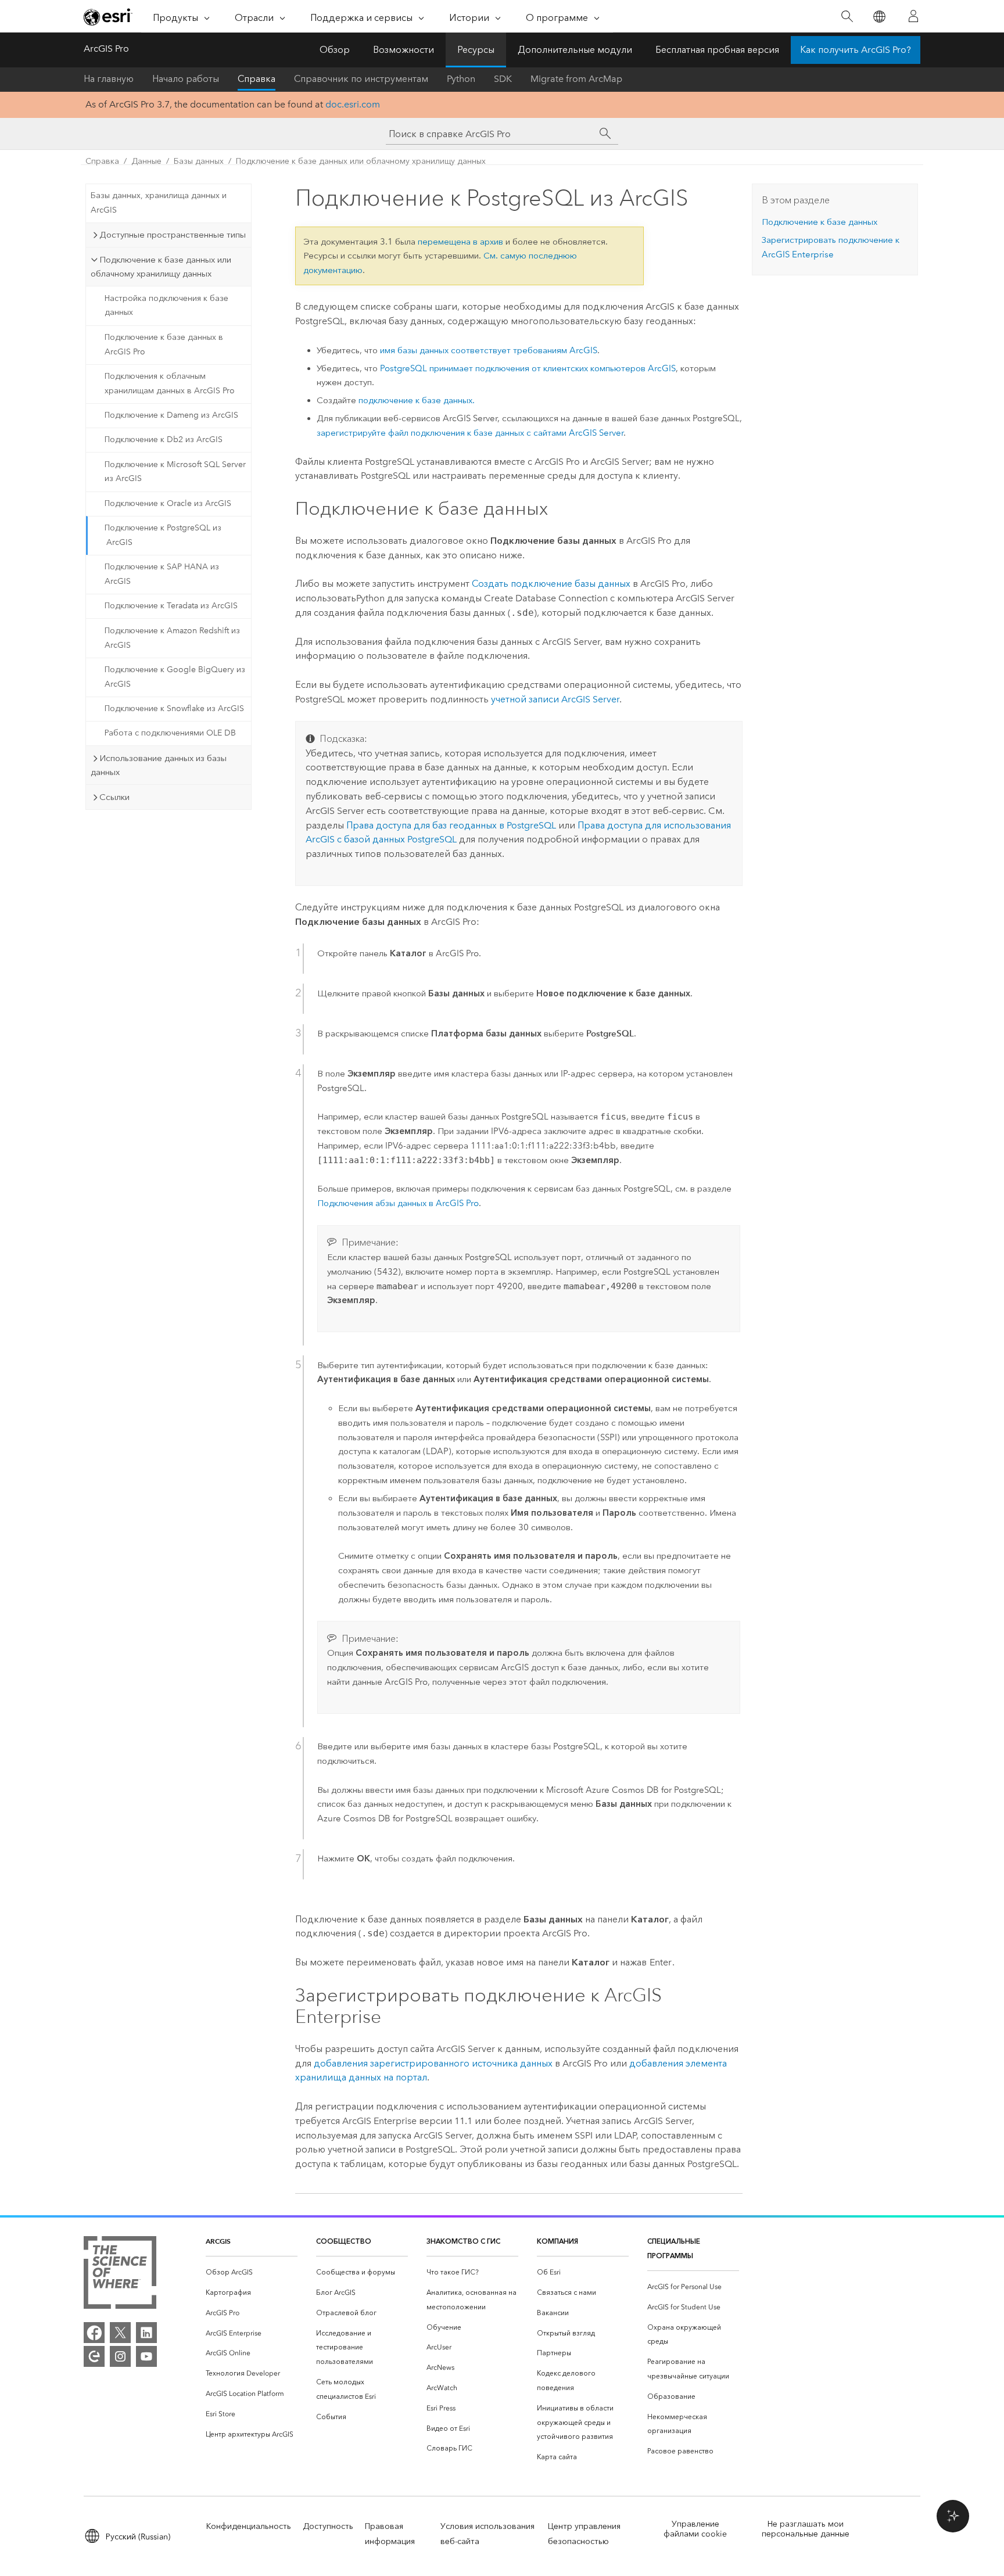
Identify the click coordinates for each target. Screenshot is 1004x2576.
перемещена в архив (460, 242)
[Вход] (913, 16)
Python (461, 79)
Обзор (335, 50)
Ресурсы (476, 50)
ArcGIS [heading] (218, 2241)
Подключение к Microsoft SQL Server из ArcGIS (175, 472)
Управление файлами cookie (695, 2529)
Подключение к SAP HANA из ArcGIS (162, 574)
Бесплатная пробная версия (717, 50)
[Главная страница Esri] (108, 17)
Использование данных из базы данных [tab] (159, 765)
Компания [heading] (557, 2241)
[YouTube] (146, 2356)
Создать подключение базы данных (551, 584)
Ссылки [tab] (114, 797)
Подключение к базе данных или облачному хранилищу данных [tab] (161, 267)
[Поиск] (847, 17)
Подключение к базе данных (820, 222)
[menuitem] (252, 2272)
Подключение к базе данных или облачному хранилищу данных (361, 161)
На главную (109, 79)
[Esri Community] (94, 2356)
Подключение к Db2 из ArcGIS (164, 440)
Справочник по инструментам (361, 79)
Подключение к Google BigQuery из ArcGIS (175, 677)
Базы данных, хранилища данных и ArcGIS (159, 203)
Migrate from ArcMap (576, 79)
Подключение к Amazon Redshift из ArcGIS (172, 638)
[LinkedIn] (146, 2333)
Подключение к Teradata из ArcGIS (171, 606)
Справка (257, 79)
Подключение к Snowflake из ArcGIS (174, 708)
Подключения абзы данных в (398, 1203)
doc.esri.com (353, 104)
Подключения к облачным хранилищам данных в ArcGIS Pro (170, 383)
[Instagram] (120, 2356)
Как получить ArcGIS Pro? (856, 50)
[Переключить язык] (879, 17)
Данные (146, 161)
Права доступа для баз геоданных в (451, 825)
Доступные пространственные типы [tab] (173, 235)
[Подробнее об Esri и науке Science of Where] (120, 2275)
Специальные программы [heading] (674, 2248)
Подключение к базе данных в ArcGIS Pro (164, 345)
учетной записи (555, 699)
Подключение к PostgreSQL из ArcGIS (163, 535)
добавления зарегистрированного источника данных (433, 2063)
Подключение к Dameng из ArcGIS (171, 415)
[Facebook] (94, 2333)
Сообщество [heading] (344, 2241)
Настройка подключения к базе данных (166, 306)
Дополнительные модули (575, 50)
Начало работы (186, 79)
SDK (503, 79)
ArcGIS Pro (106, 49)
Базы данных (199, 161)
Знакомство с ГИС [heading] (463, 2241)
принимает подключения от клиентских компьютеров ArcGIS (528, 368)
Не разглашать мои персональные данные (806, 2529)
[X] (120, 2333)
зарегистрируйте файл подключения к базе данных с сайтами (470, 433)
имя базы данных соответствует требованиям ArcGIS (489, 350)
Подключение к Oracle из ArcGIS (168, 503)
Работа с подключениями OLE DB (170, 733)
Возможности (404, 50)
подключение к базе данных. (417, 400)
